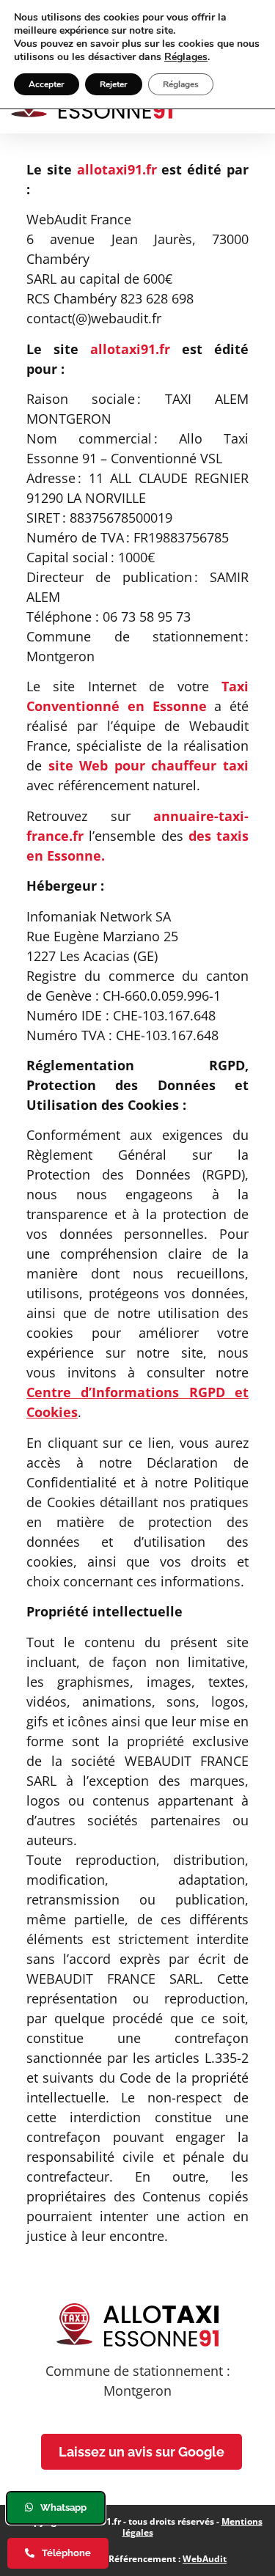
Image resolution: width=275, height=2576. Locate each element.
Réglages (186, 57)
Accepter (47, 84)
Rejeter (114, 84)
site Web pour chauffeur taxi (148, 765)
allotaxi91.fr (117, 169)
